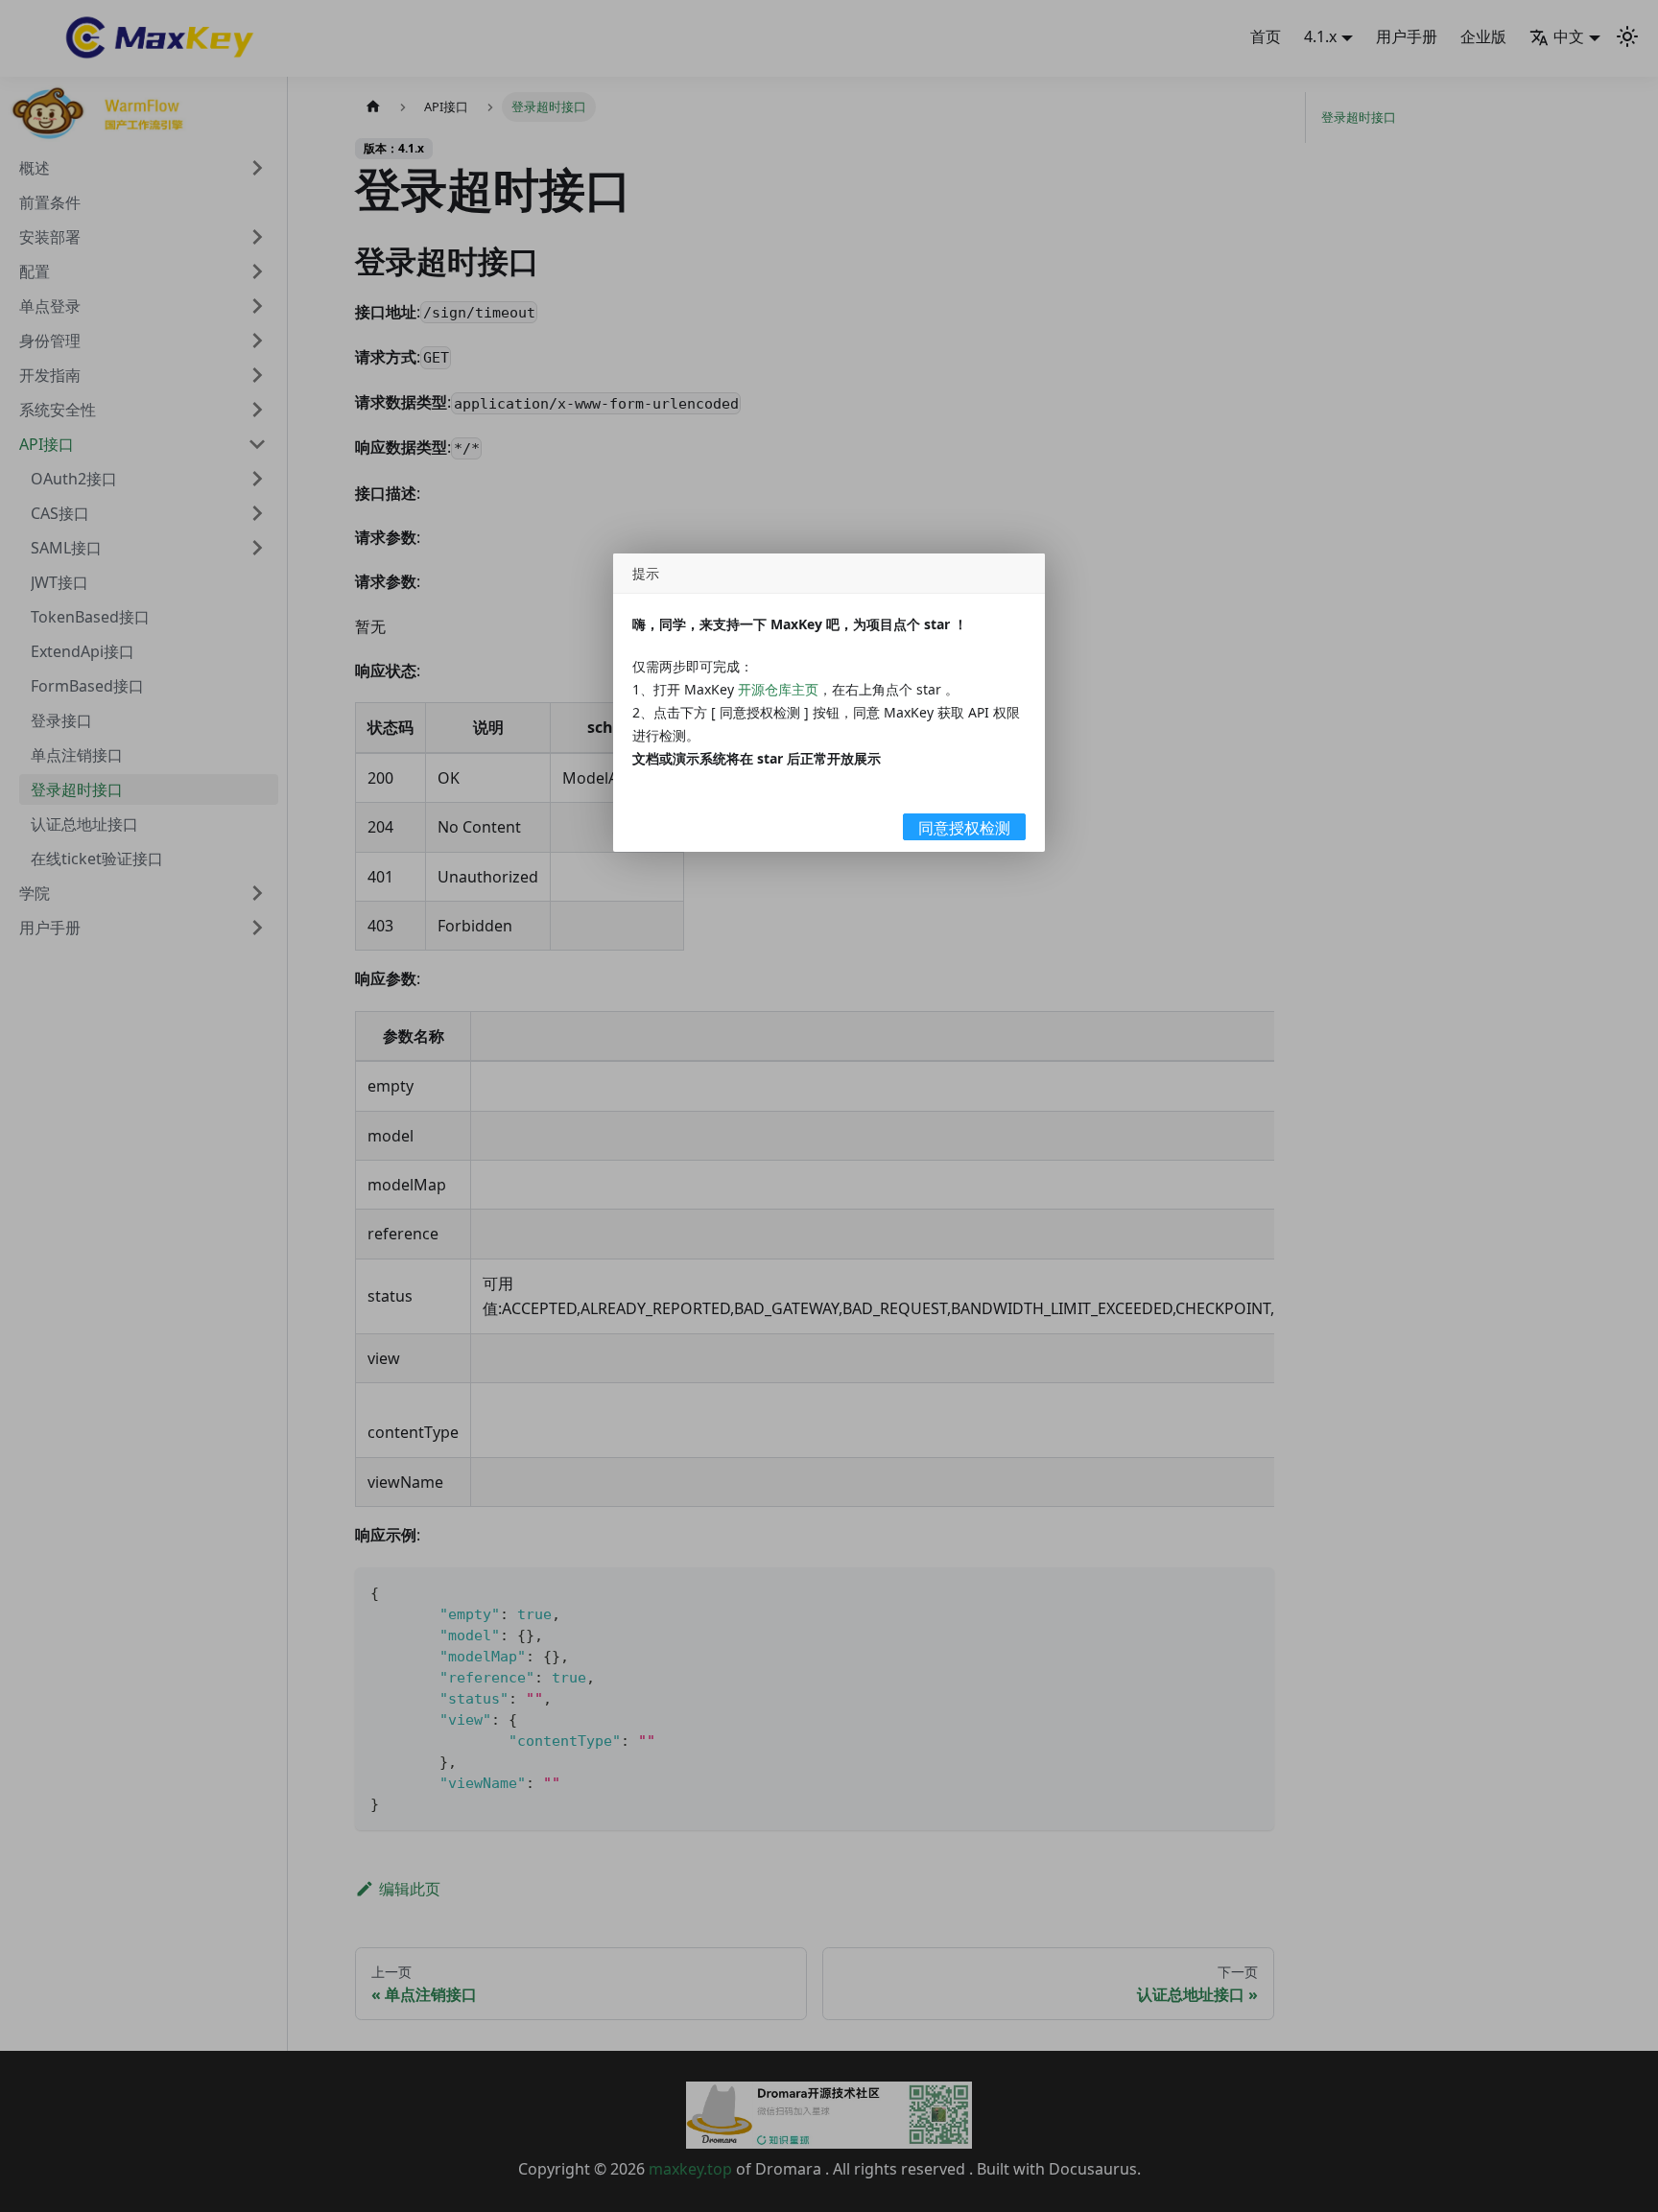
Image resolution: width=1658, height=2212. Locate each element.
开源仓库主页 (778, 689)
